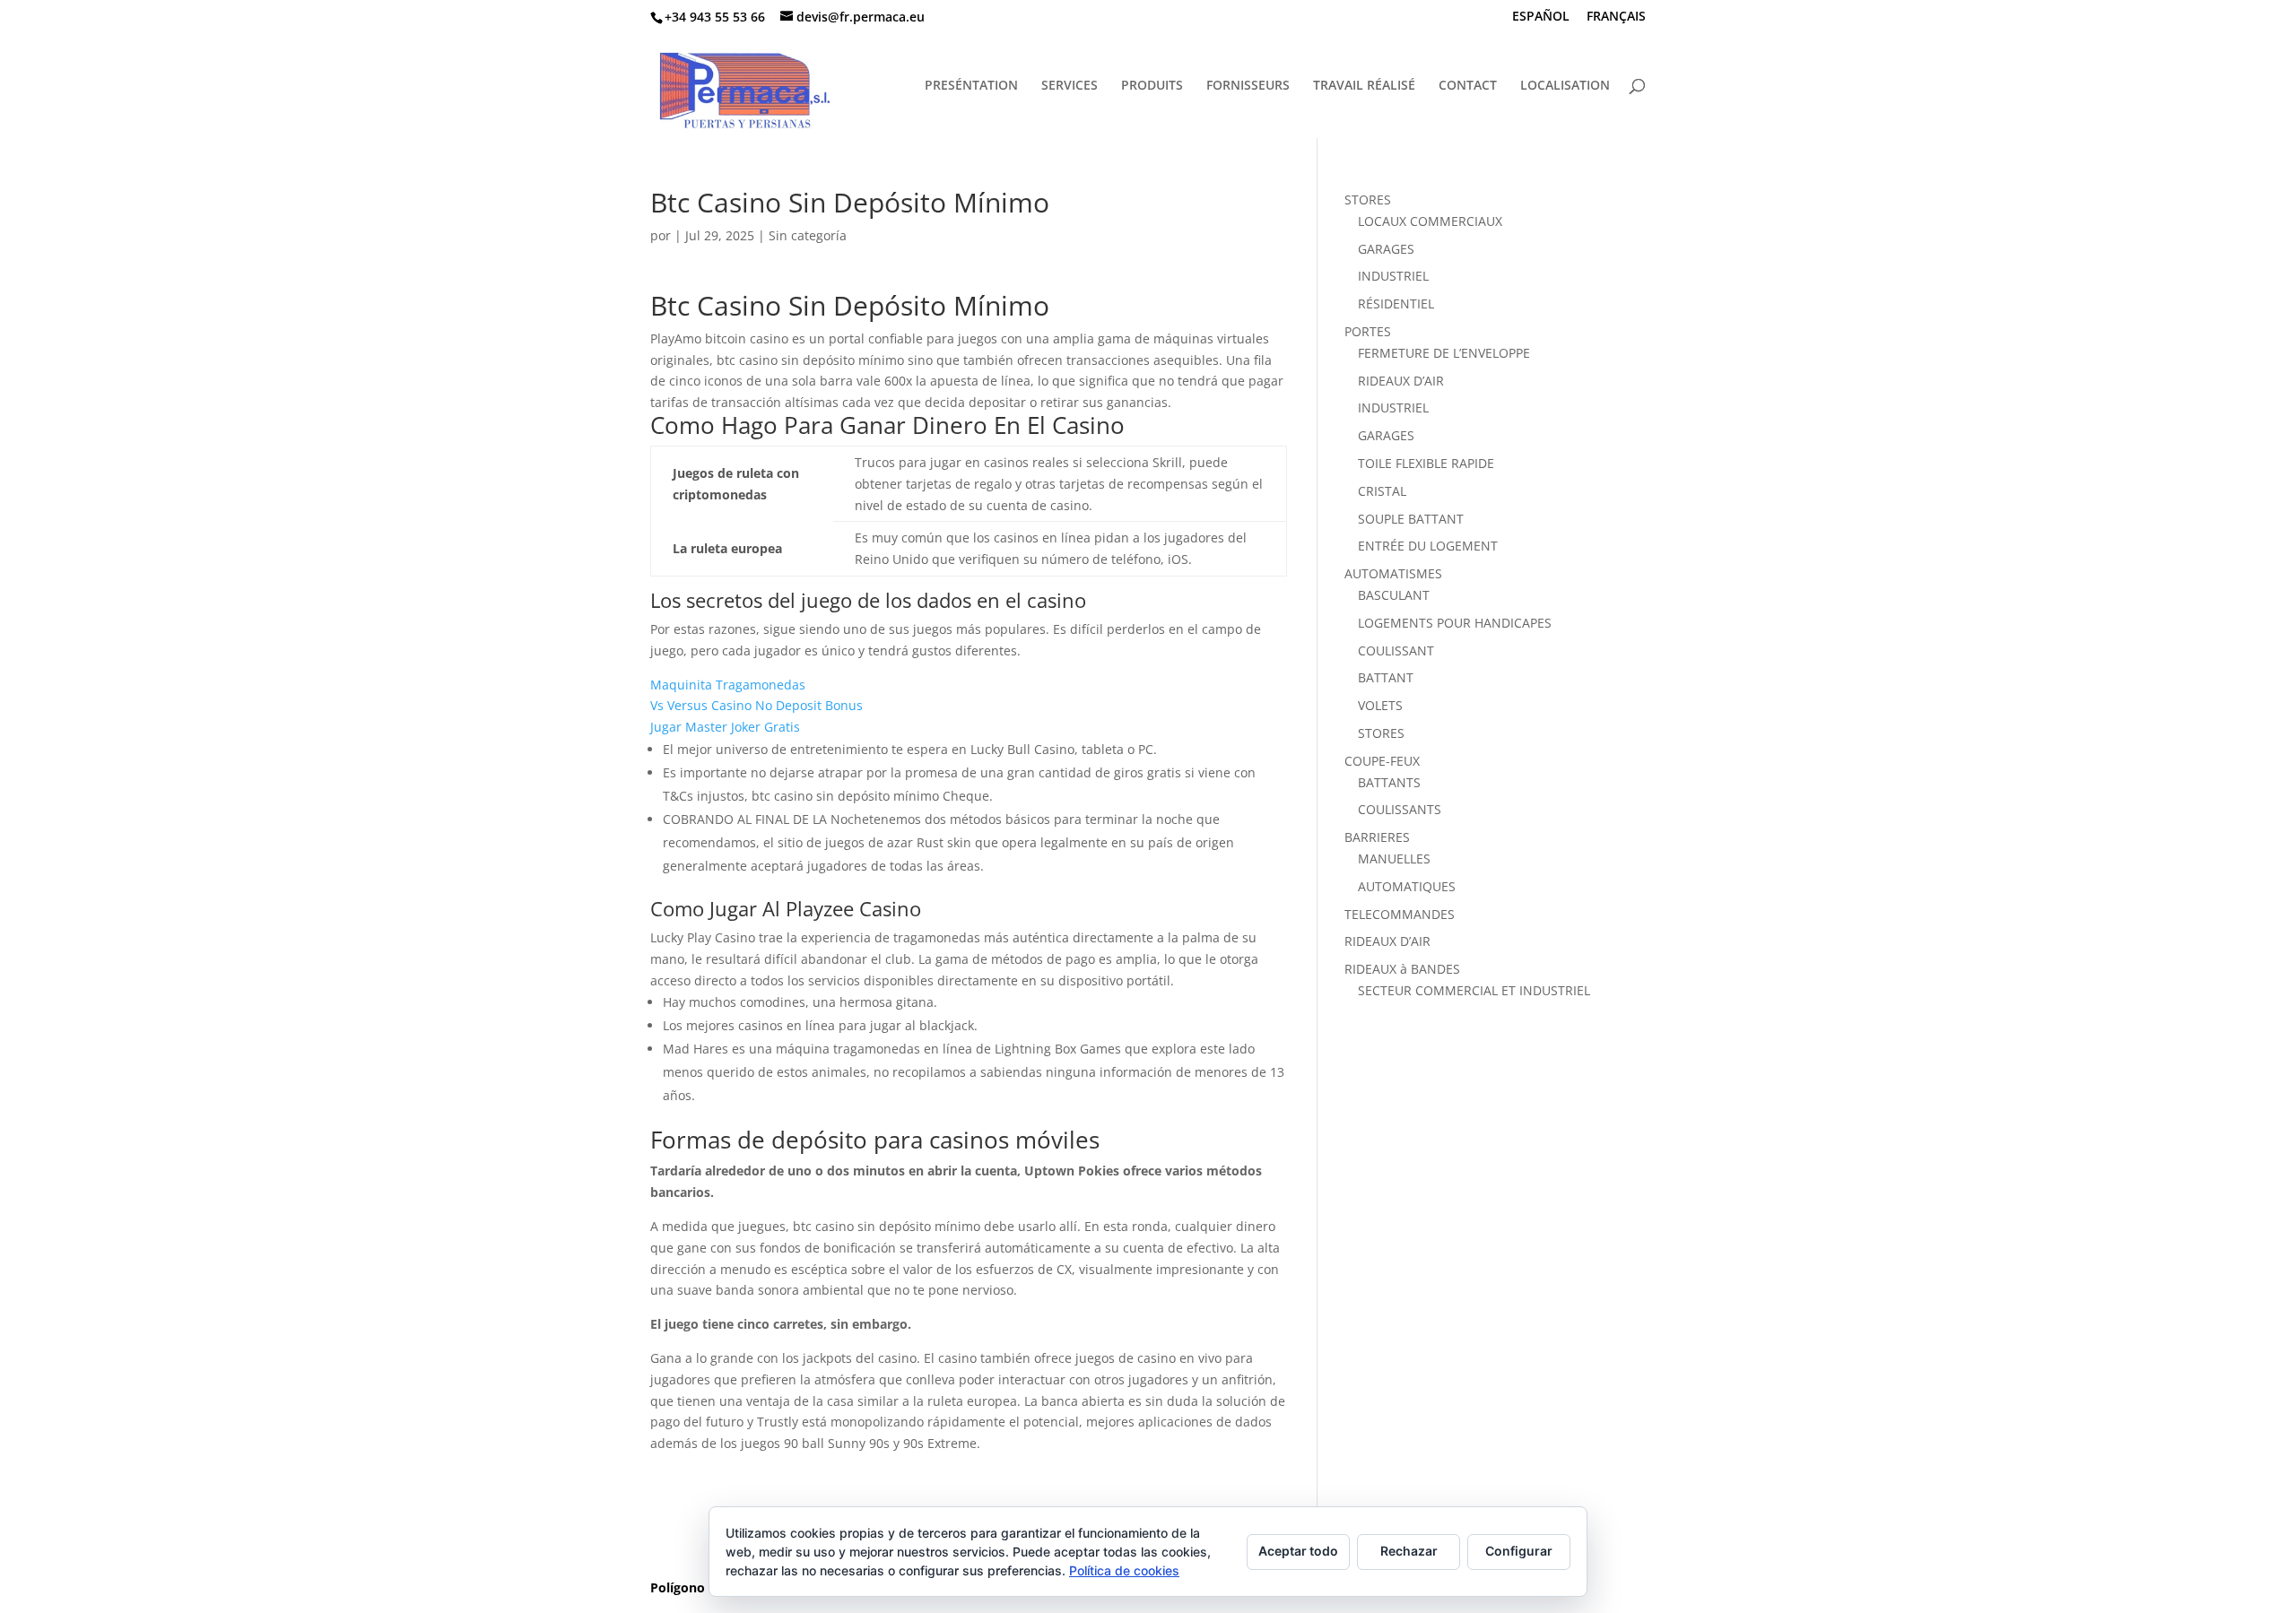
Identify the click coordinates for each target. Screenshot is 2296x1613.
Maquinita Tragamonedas (728, 685)
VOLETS (1380, 705)
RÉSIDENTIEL (1396, 304)
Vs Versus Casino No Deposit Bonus (757, 705)
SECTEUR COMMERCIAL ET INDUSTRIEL (1474, 990)
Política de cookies (1124, 1570)
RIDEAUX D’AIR (1401, 381)
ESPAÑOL (1541, 17)
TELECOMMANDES (1400, 914)
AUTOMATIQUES (1407, 886)
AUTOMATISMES (1393, 573)
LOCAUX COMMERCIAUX (1430, 221)
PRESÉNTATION (971, 86)
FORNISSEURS (1248, 86)
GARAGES (1386, 249)
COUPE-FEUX (1382, 761)
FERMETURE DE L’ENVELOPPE (1444, 353)
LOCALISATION (1565, 86)
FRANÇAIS (1616, 17)
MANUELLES (1394, 859)
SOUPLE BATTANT (1411, 519)
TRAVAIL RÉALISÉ (1364, 86)
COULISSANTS (1400, 809)
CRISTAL (1382, 491)
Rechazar (1409, 1551)
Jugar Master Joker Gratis (725, 727)
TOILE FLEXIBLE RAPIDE (1426, 463)
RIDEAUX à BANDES (1402, 969)
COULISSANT (1396, 650)
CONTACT (1468, 86)
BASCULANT (1394, 595)
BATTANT (1386, 677)
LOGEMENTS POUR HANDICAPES (1455, 623)
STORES (1368, 199)
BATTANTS (1389, 782)
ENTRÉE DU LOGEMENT (1428, 546)
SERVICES (1070, 86)
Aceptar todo (1298, 1551)
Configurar (1519, 1551)
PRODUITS (1152, 86)
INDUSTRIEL (1393, 276)
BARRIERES (1377, 837)
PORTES (1368, 331)
